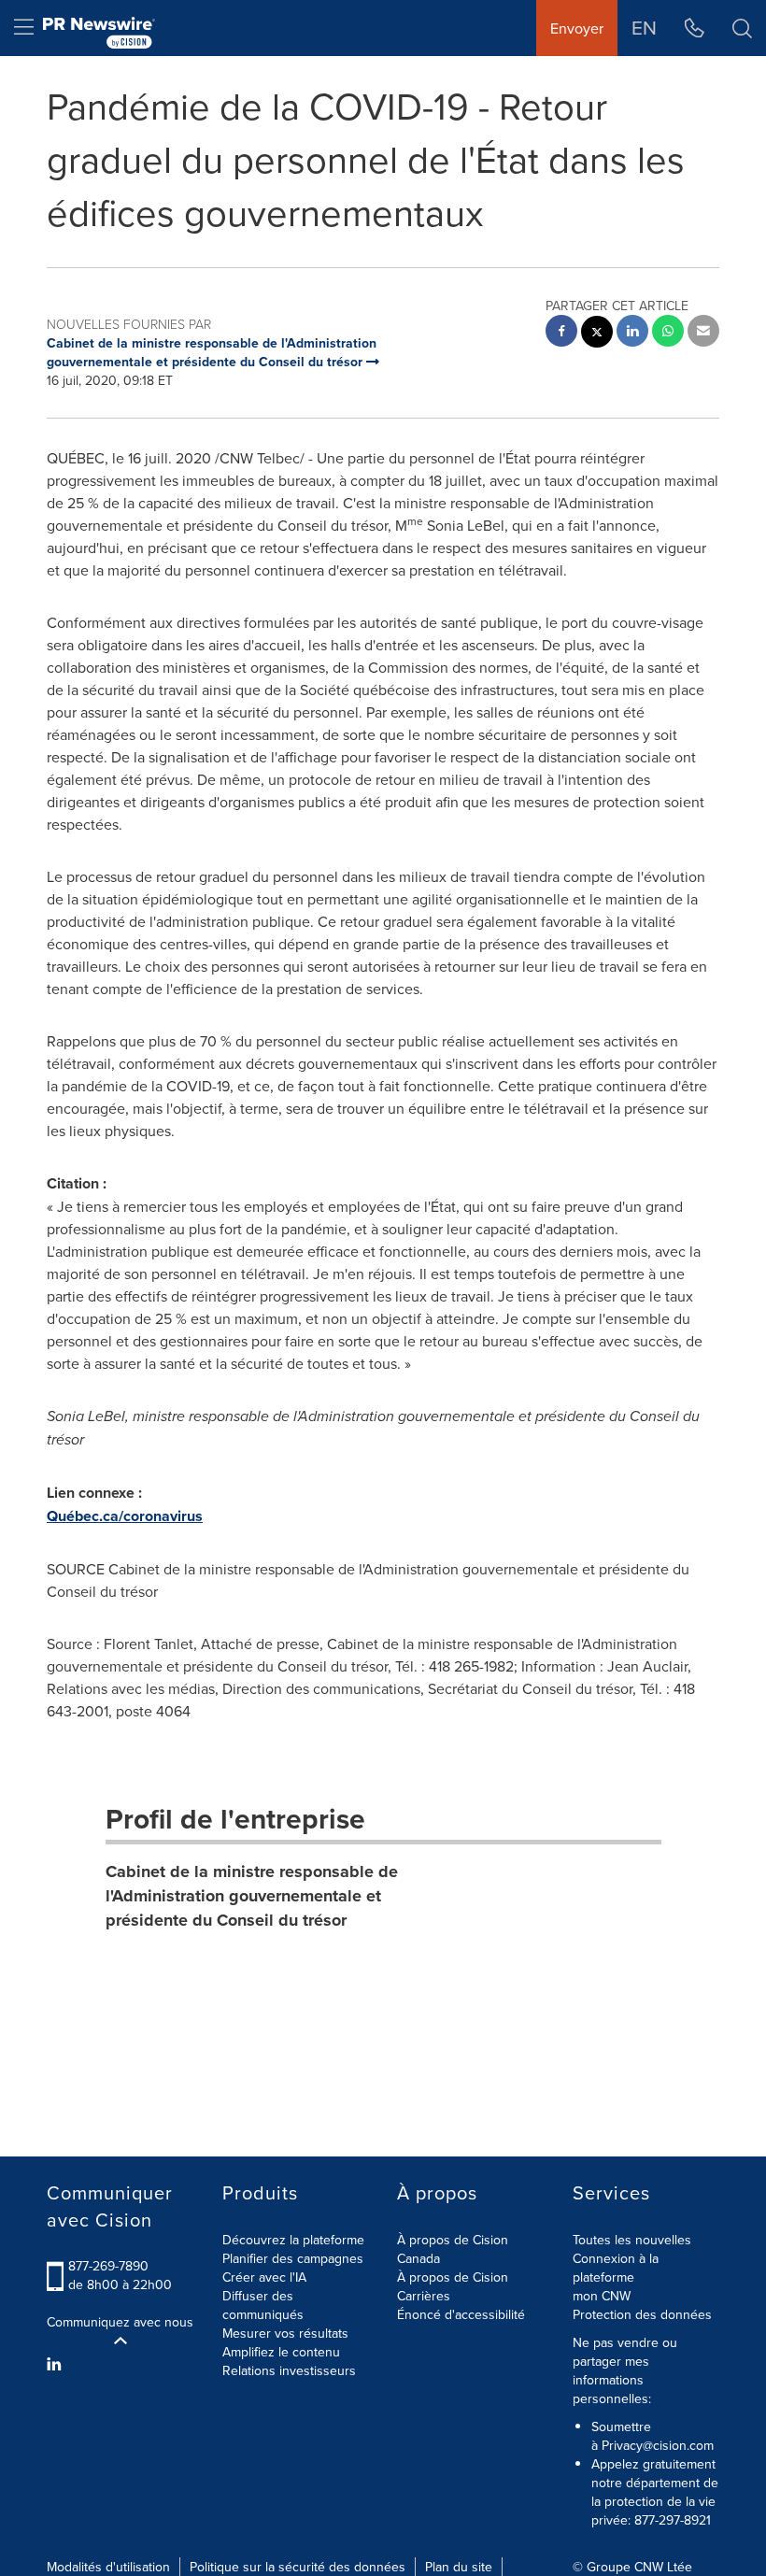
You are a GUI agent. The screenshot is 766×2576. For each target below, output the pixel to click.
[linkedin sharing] (632, 333)
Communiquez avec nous (120, 2322)
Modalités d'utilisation (108, 2567)
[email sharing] (703, 333)
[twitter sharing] (597, 334)
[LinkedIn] (57, 2364)
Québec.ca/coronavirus (125, 1516)
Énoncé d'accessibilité (461, 2314)
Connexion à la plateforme (616, 2268)
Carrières (424, 2296)
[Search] (742, 28)
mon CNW (602, 2296)
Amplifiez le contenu (281, 2352)
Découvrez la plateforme (293, 2240)
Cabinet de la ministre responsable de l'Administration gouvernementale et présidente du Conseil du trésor (252, 1895)
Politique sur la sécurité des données (298, 2567)
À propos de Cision (453, 2277)
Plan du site (459, 2567)
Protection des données (642, 2314)
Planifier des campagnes (293, 2258)
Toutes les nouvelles (632, 2240)
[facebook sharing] (561, 333)
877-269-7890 (108, 2266)
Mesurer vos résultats (285, 2333)
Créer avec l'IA (264, 2277)
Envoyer (577, 28)
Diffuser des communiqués (263, 2305)
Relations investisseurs (289, 2370)
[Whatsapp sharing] (668, 333)
